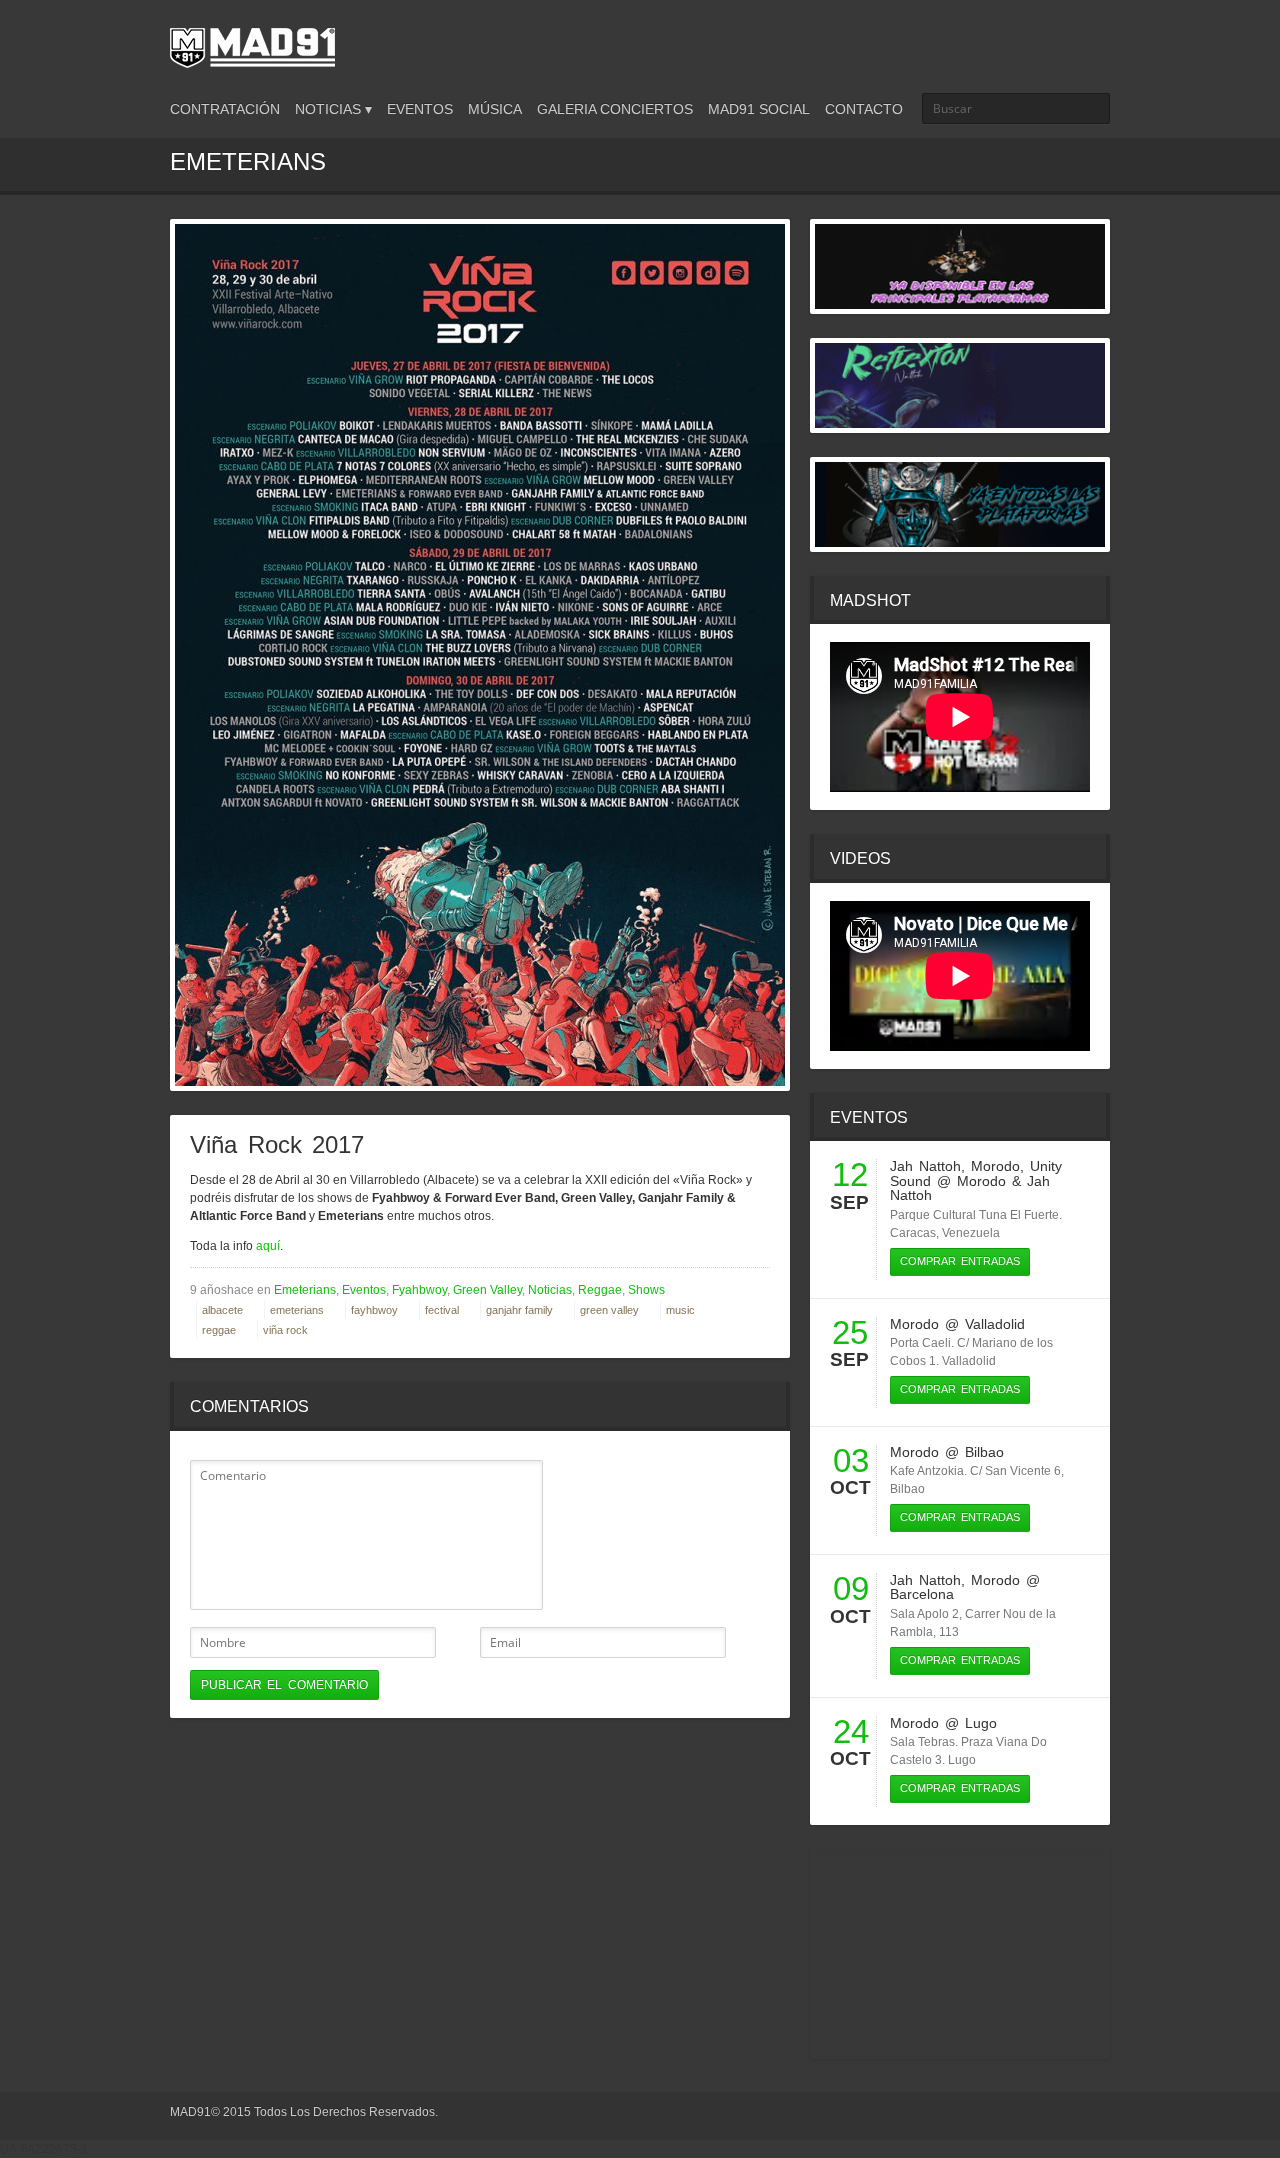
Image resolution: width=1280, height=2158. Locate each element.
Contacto (864, 109)
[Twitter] (1030, 42)
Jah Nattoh (925, 1166)
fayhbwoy (374, 1310)
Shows (646, 1290)
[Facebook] (1064, 42)
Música (495, 109)
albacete (222, 1310)
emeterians (297, 1310)
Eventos (420, 109)
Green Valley (487, 1290)
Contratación (225, 109)
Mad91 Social (759, 109)
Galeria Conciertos (615, 109)
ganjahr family (519, 1310)
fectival (442, 1310)
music (680, 1310)
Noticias (550, 1290)
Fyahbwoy (419, 1290)
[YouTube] (1098, 42)
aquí (268, 1246)
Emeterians (305, 1290)
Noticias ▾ (333, 109)
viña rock (285, 1330)
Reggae (600, 1290)
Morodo (995, 1166)
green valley (609, 1310)
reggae (219, 1330)
